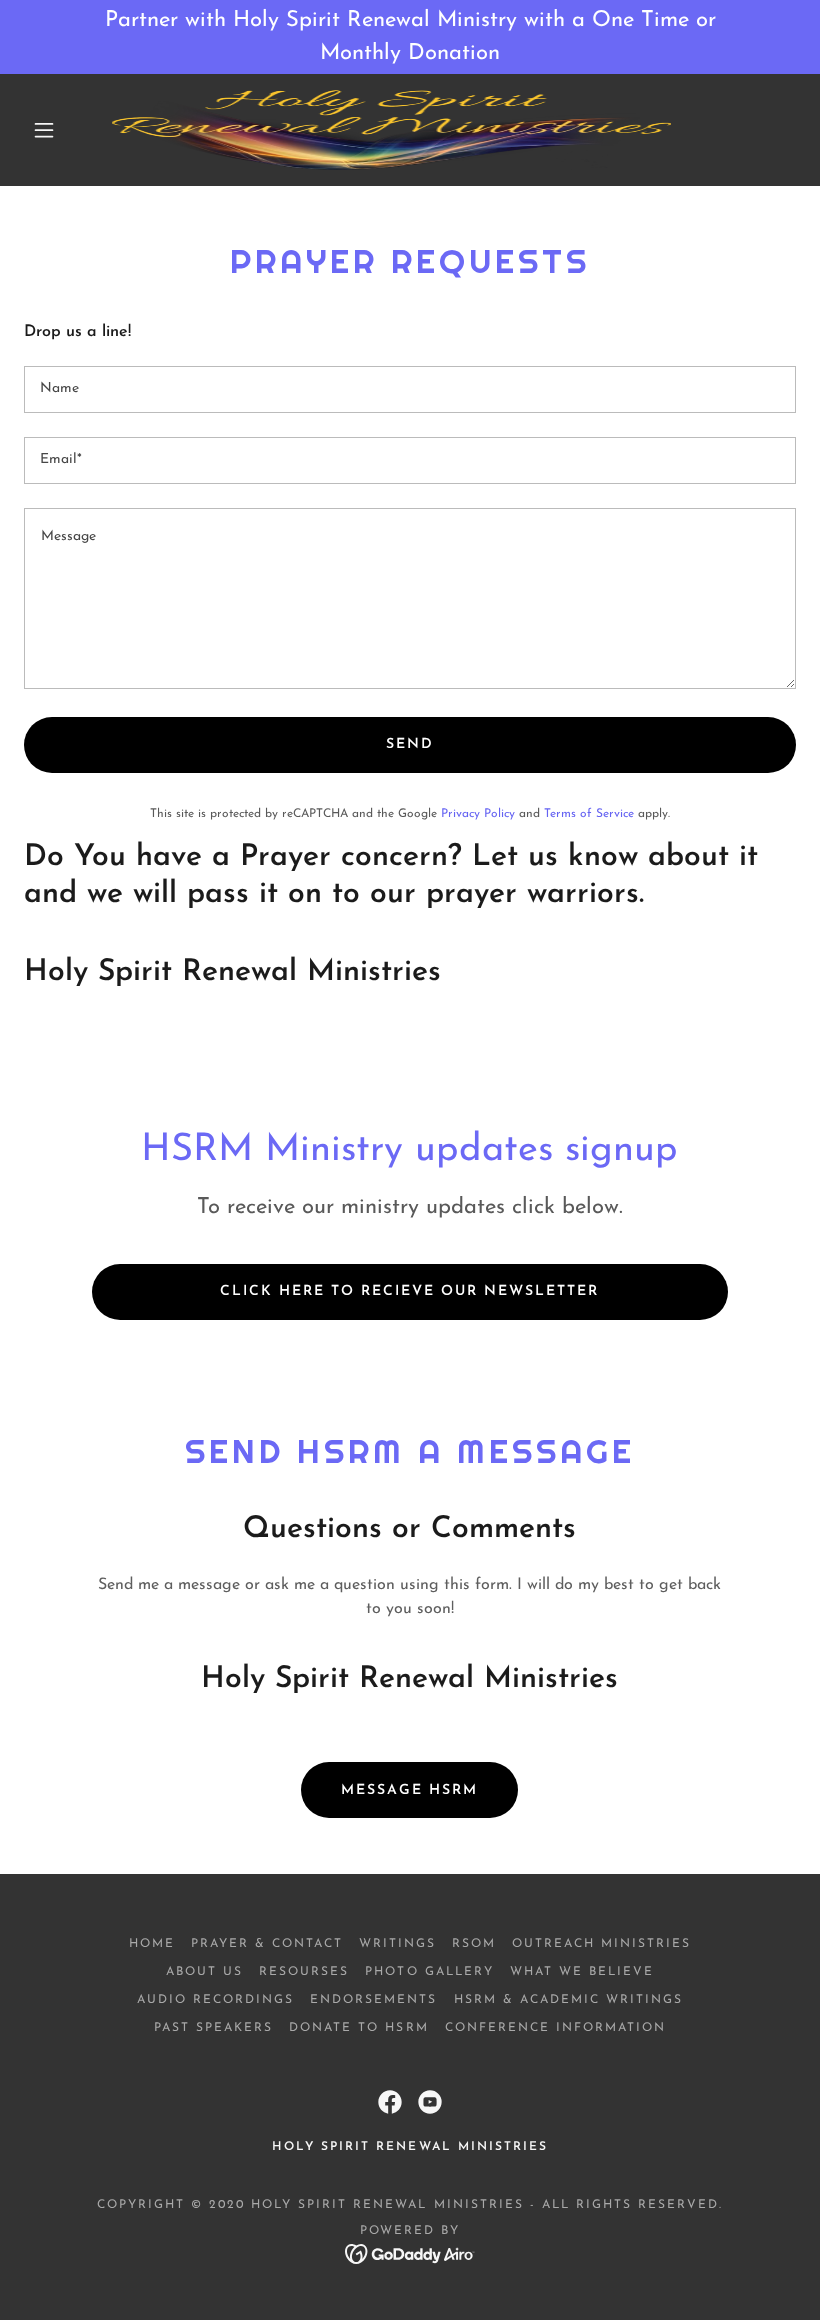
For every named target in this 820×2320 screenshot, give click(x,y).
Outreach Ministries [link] (601, 1944)
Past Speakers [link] (213, 2028)
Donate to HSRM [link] (358, 2028)
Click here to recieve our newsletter (409, 1291)
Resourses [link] (304, 1972)
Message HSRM (409, 1790)
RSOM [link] (474, 1944)
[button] (44, 130)
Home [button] (152, 1944)
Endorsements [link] (373, 2000)
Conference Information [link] (555, 2028)
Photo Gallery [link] (429, 1972)
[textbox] (410, 389)
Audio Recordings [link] (215, 2000)
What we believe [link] (582, 1972)
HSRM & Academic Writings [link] (568, 2000)
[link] (391, 130)
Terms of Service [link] (589, 814)
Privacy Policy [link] (478, 814)
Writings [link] (397, 1944)
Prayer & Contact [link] (267, 1944)
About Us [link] (204, 1972)
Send (410, 744)
